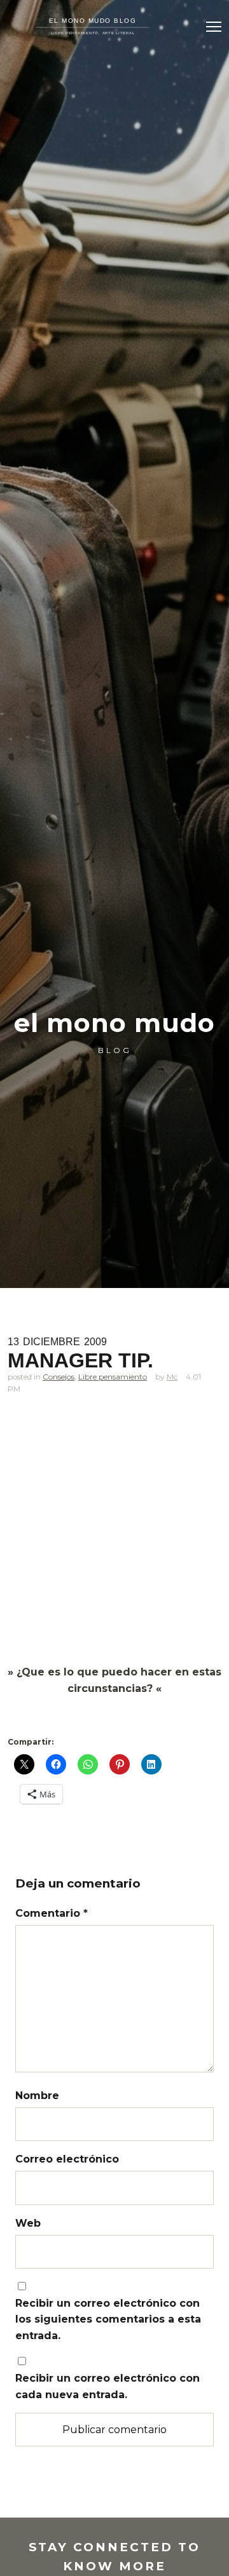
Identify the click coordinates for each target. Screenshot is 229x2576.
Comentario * (52, 1913)
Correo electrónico (67, 2159)
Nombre (37, 2096)
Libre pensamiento (113, 1377)
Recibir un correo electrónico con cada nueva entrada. (108, 2386)
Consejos (59, 1377)
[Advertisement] (114, 1545)
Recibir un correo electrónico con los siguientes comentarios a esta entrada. (108, 2319)
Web (28, 2223)
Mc (172, 1377)
